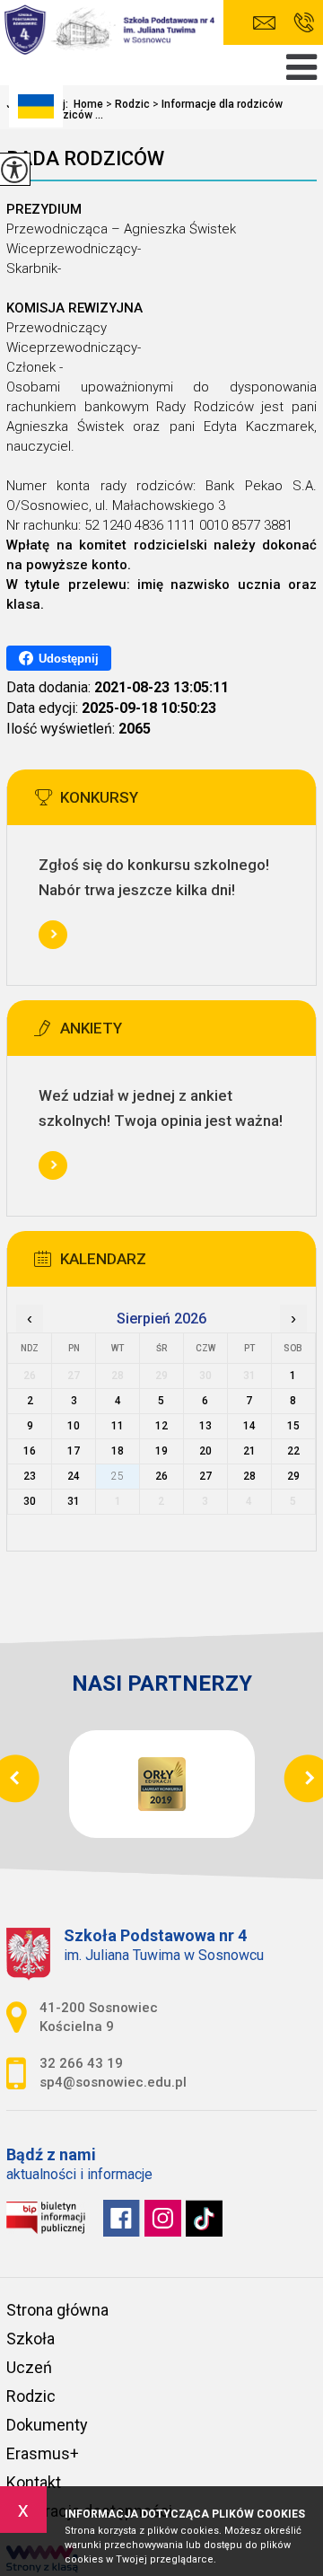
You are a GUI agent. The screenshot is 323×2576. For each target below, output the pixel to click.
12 (161, 1426)
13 (205, 1426)
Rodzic (128, 104)
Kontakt (34, 2482)
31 (74, 1501)
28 (249, 1476)
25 (118, 1476)
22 (293, 1451)
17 (74, 1451)
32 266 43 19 (304, 23)
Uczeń (29, 2367)
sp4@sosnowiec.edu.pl (269, 23)
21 (249, 1451)
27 (205, 1476)
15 (293, 1426)
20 (205, 1451)
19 (161, 1451)
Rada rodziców (85, 158)
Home (88, 104)
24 (74, 1476)
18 (118, 1451)
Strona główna (57, 2310)
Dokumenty (47, 2425)
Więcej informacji (53, 935)
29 (293, 1476)
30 (30, 1501)
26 (161, 1476)
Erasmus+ (43, 2453)
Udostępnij (69, 659)
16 (30, 1451)
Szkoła (31, 2339)
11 (118, 1426)
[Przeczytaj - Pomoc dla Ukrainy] (36, 106)
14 (249, 1426)
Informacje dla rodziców (218, 104)
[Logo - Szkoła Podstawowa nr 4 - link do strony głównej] (112, 30)
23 (30, 1476)
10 (74, 1426)
